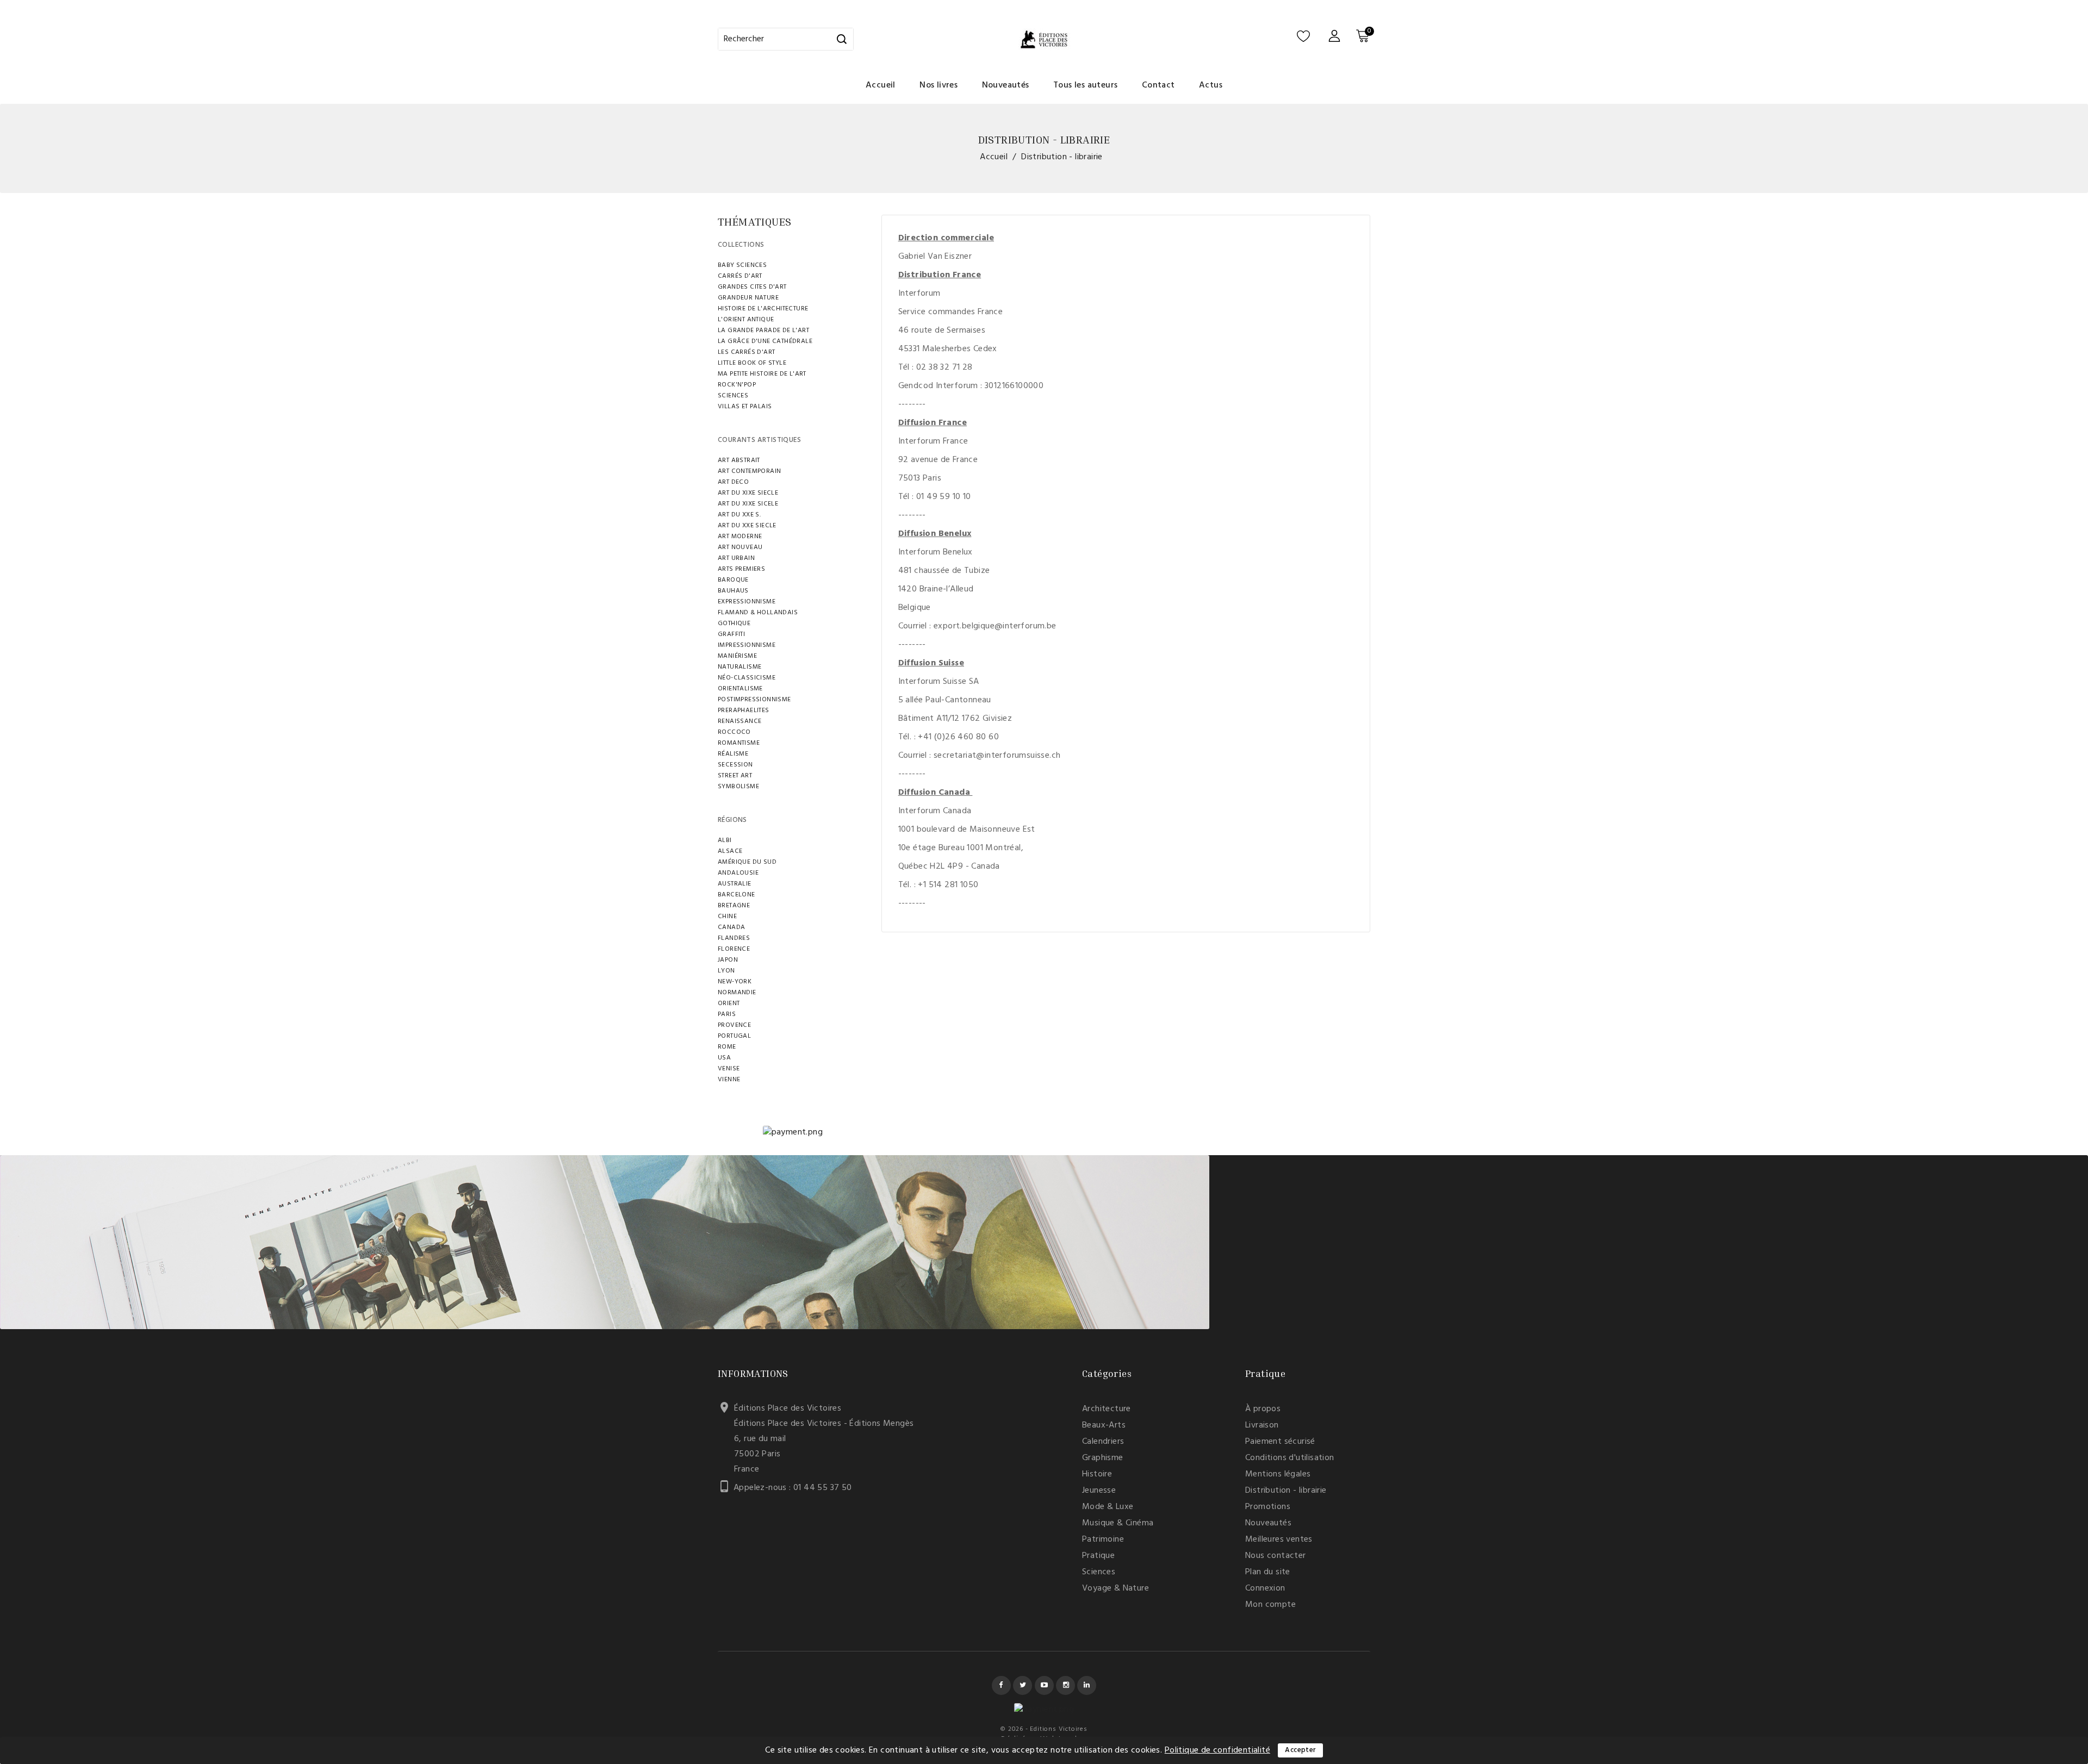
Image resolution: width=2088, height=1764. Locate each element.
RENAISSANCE (739, 721)
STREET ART (735, 776)
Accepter (1300, 1750)
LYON (726, 971)
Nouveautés (1006, 85)
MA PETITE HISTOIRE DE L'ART (762, 374)
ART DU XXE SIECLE (747, 526)
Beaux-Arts (1104, 1425)
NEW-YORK (735, 982)
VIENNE (729, 1080)
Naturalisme (739, 667)
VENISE (729, 1069)
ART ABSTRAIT (739, 460)
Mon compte (1270, 1605)
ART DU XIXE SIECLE (748, 493)
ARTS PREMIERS (741, 569)
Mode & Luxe (1108, 1507)
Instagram (1065, 1685)
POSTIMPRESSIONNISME (754, 700)
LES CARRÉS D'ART (746, 352)
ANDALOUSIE (738, 873)
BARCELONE (737, 895)
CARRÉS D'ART (740, 276)
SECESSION (735, 765)
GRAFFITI (731, 634)
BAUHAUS (733, 591)
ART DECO (733, 482)
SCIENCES (733, 396)
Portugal (734, 1036)
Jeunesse (1099, 1491)
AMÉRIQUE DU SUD (747, 862)
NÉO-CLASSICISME (747, 678)
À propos (1263, 1409)
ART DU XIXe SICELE (748, 504)
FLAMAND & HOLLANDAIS (758, 613)
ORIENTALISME (740, 689)
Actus (1211, 85)
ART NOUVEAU (740, 547)
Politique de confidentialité (1217, 1750)
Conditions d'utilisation (1290, 1458)
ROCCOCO (734, 732)
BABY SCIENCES (742, 265)
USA (724, 1058)
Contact (1158, 85)
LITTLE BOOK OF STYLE (752, 363)
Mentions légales (1278, 1474)
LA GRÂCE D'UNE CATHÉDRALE (765, 341)
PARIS (727, 1014)
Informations (753, 1373)
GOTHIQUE (734, 624)
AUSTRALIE (735, 884)
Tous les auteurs (1085, 85)
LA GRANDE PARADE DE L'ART (763, 331)
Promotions (1268, 1507)
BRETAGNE (734, 906)
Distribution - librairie (1286, 1491)
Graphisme (1103, 1458)
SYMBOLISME (738, 787)
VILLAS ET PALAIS (745, 407)
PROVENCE (734, 1025)
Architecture (1107, 1409)
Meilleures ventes (1279, 1539)
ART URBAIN (736, 558)
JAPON (728, 960)
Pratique (1098, 1556)
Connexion (1265, 1588)
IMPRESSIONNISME (747, 645)
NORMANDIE (737, 993)
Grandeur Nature (748, 298)
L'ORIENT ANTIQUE (746, 320)
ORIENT (729, 1003)
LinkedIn (1087, 1685)
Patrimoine (1103, 1539)
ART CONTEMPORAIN (749, 471)
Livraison (1262, 1425)
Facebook (1001, 1685)
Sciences (1099, 1572)
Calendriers (1103, 1442)
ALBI (725, 840)
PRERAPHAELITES (744, 710)
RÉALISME (733, 754)
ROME (727, 1047)
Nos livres (939, 85)
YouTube (1044, 1685)
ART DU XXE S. (739, 515)
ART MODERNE (740, 537)
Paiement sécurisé (1280, 1442)
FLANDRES (734, 938)
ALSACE (730, 851)
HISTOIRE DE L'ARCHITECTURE (763, 309)
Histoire (1097, 1474)
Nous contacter (1276, 1556)
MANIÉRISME (737, 656)
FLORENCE (734, 949)
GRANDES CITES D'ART (752, 287)
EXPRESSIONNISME (747, 602)
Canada (731, 927)
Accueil (881, 85)
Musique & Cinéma (1118, 1523)
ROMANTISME (739, 743)
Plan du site (1268, 1572)
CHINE (727, 917)
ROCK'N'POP (737, 385)
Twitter (1023, 1685)
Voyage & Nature (1116, 1588)
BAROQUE (733, 580)
